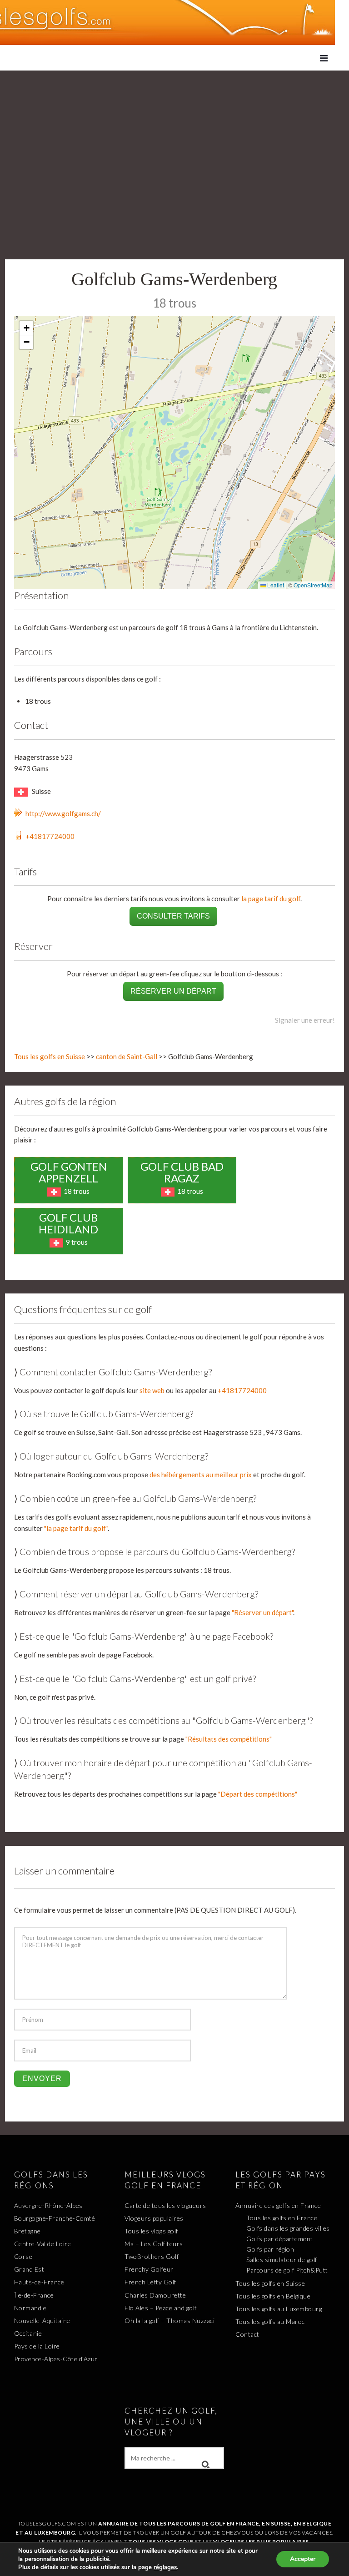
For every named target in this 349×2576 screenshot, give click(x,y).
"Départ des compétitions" (258, 1794)
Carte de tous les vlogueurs (165, 2205)
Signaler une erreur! (305, 1020)
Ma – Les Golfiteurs (154, 2244)
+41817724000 (50, 836)
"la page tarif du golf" (76, 1528)
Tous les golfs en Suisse (50, 1056)
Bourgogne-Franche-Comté (55, 2218)
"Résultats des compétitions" (229, 1739)
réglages (165, 2567)
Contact (247, 2334)
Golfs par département (280, 2239)
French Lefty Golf (150, 2282)
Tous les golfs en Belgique (273, 2296)
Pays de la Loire (37, 2346)
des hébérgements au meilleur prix (201, 1475)
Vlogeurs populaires (154, 2218)
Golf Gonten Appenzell (69, 1172)
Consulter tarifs (173, 916)
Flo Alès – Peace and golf (161, 2308)
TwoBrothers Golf (152, 2256)
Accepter (303, 2559)
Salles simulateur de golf (282, 2260)
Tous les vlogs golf (151, 2231)
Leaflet (275, 585)
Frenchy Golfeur (149, 2269)
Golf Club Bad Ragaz (182, 1172)
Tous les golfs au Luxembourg (279, 2309)
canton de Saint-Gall (127, 1056)
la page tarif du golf (271, 899)
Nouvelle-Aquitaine (42, 2321)
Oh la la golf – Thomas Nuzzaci (170, 2321)
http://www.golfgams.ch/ (63, 813)
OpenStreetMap (313, 585)
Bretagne (27, 2231)
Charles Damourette (155, 2295)
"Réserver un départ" (262, 1612)
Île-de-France (34, 2295)
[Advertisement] (174, 139)
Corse (23, 2256)
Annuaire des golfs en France (278, 2205)
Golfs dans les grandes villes (288, 2228)
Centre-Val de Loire (43, 2244)
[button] (26, 328)
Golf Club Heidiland (68, 1223)
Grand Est (29, 2269)
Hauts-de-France (39, 2282)
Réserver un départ (173, 991)
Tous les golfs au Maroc (270, 2321)
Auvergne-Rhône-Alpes (48, 2205)
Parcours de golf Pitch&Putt (287, 2270)
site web (152, 1390)
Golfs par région (270, 2249)
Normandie (30, 2308)
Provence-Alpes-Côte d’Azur (56, 2359)
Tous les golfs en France (282, 2218)
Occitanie (28, 2333)
